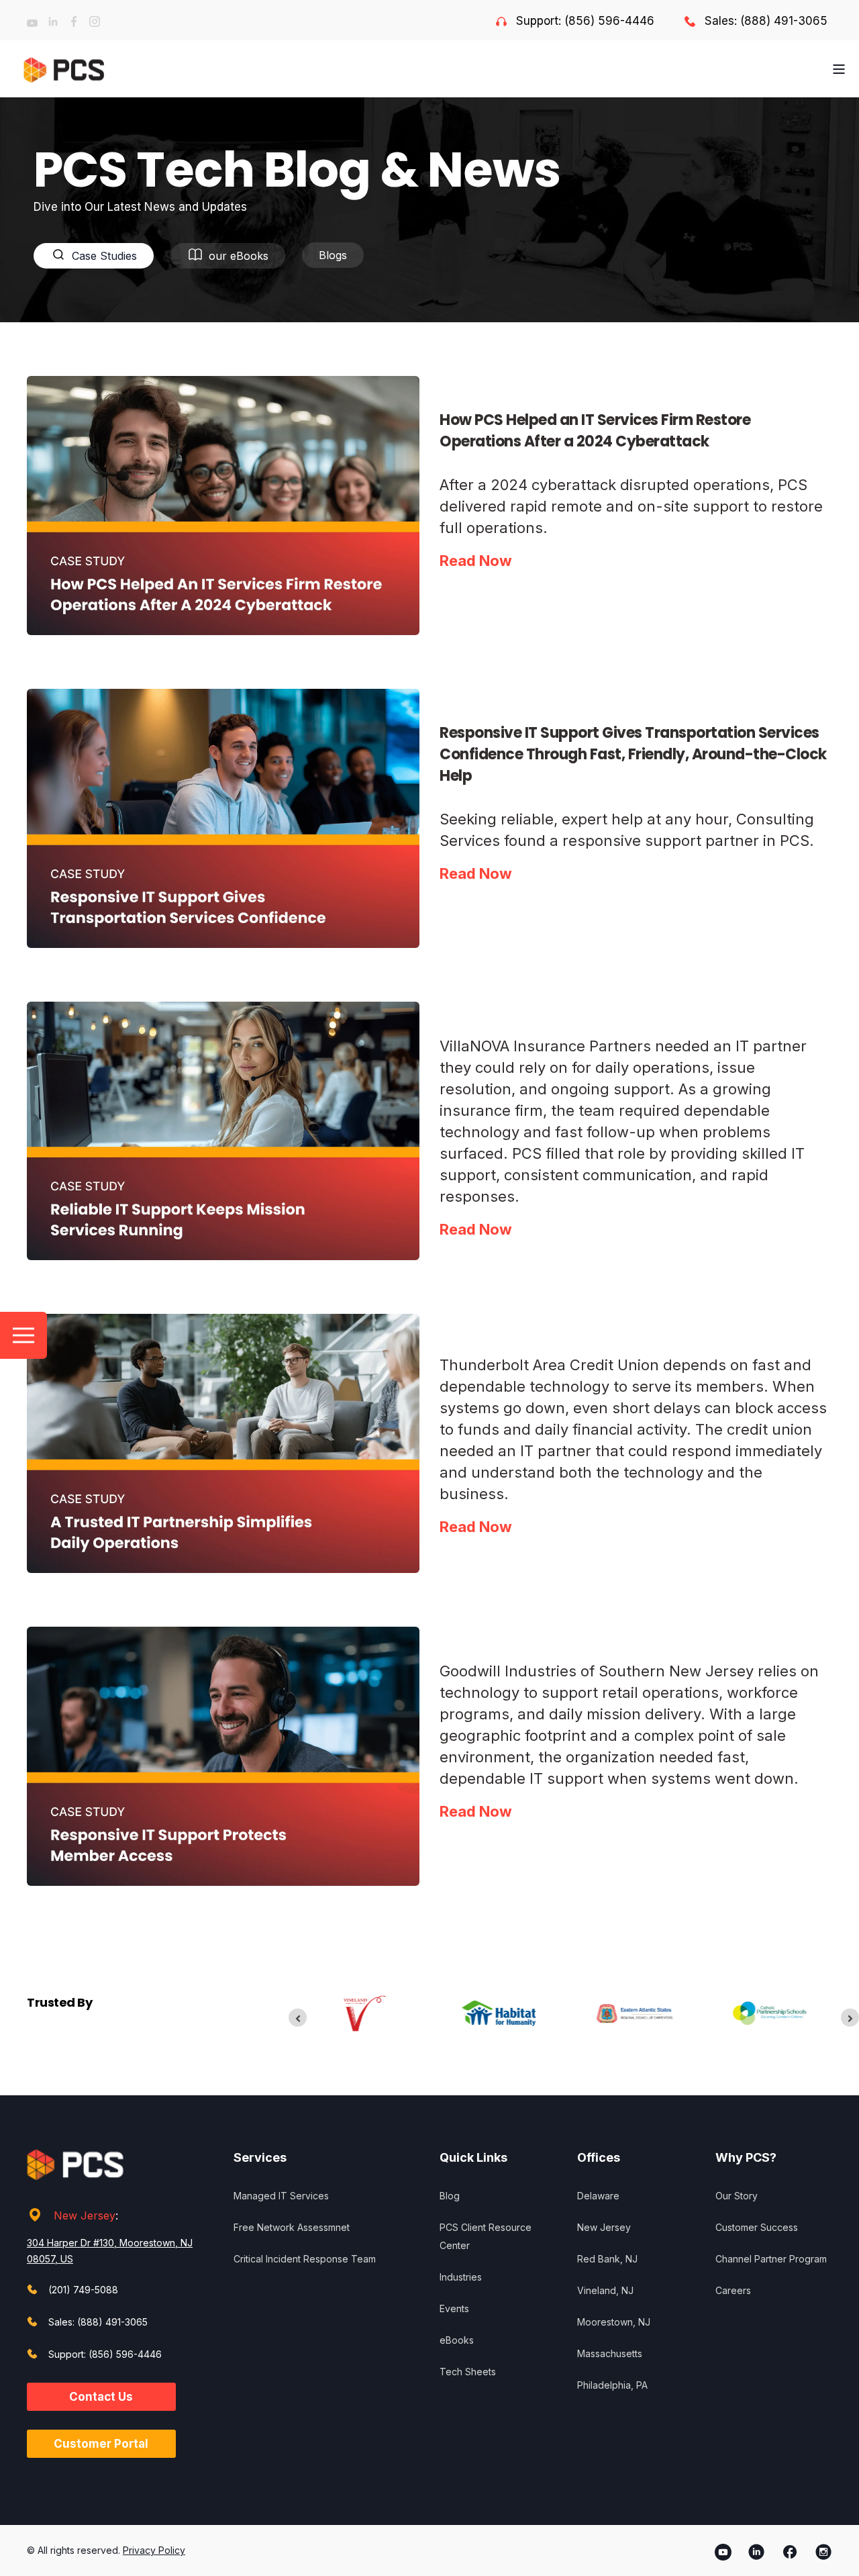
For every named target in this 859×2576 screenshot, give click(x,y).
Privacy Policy (154, 2550)
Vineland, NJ (605, 2290)
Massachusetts (610, 2353)
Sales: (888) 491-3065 (766, 21)
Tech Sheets (468, 2372)
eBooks (457, 2340)
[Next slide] (850, 2018)
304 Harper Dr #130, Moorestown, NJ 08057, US (110, 2251)
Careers (733, 2290)
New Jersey (85, 2215)
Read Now (476, 561)
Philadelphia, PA (612, 2385)
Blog (450, 2196)
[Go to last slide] (298, 2018)
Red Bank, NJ (607, 2259)
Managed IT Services (281, 2196)
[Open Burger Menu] (839, 69)
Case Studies (104, 256)
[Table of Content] (23, 1335)
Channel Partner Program (771, 2259)
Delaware (598, 2196)
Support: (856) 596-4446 (585, 21)
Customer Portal (101, 2444)
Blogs (333, 255)
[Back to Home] (64, 69)
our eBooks (239, 256)
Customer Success (757, 2227)
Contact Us (101, 2397)
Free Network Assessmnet (292, 2227)
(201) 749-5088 (83, 2290)
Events (454, 2308)
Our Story (737, 2196)
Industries (461, 2277)
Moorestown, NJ (614, 2322)
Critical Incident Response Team (305, 2259)
